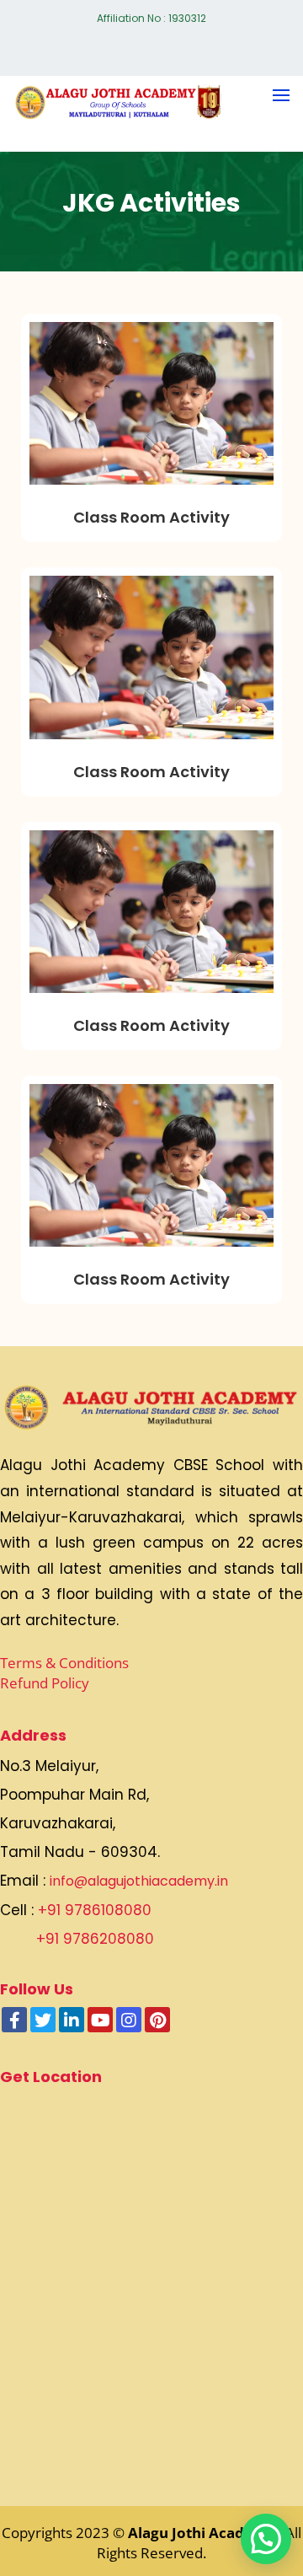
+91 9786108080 (95, 1910)
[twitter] (43, 2020)
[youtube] (100, 2020)
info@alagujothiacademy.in (139, 1881)
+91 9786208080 (95, 1939)
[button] (266, 2539)
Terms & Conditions (64, 1663)
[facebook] (14, 2020)
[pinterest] (157, 2020)
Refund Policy (45, 1683)
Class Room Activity (151, 517)
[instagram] (129, 2020)
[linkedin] (72, 2020)
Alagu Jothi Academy (203, 2533)
